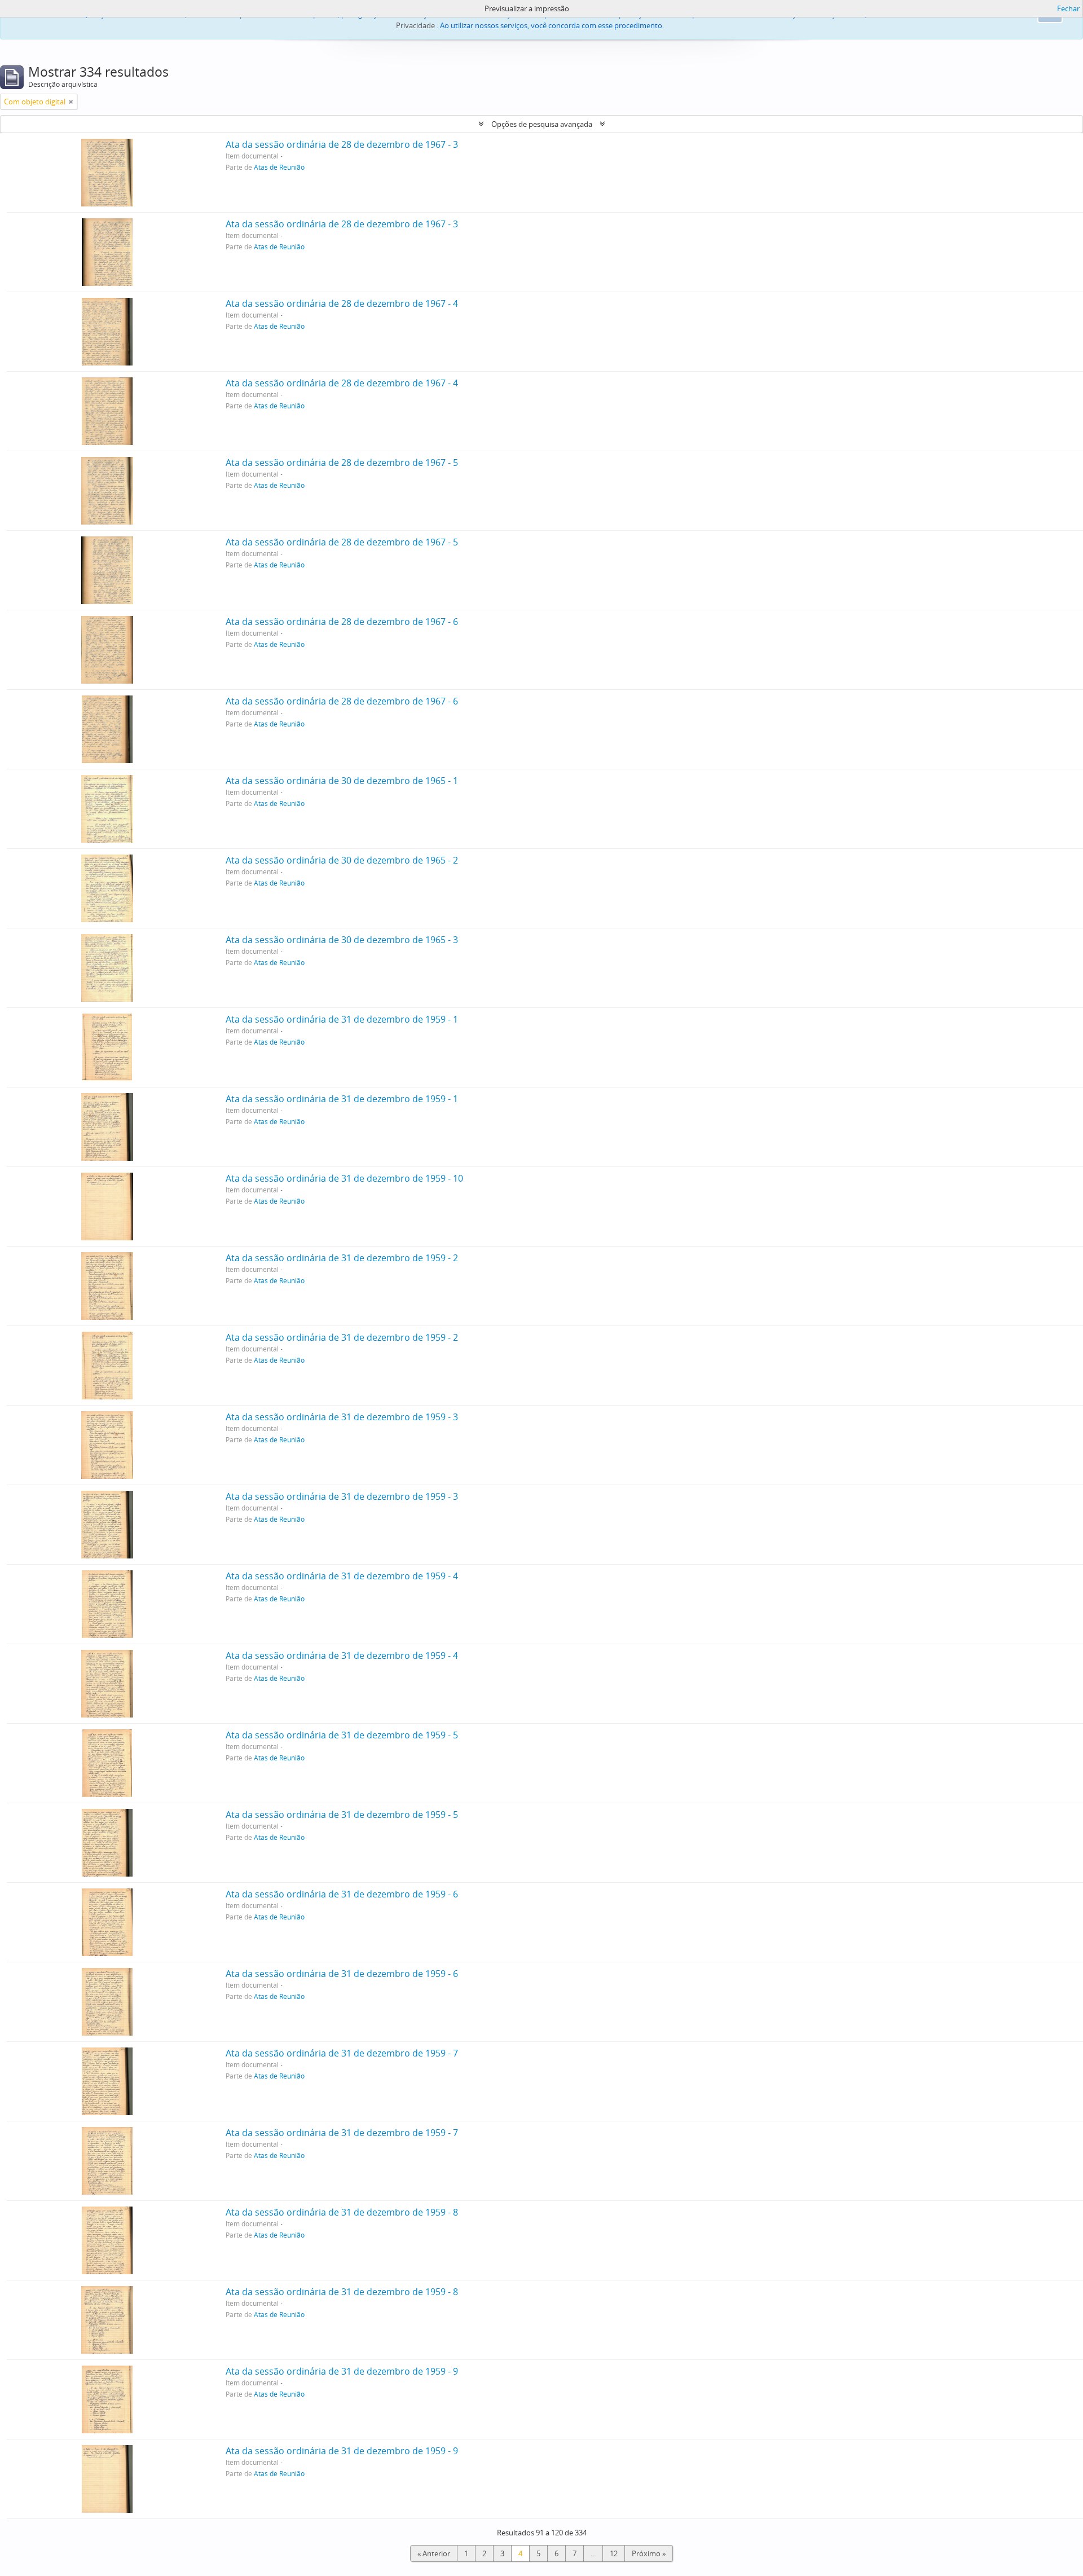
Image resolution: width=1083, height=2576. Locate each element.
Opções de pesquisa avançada (542, 124)
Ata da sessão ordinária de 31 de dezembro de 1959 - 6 (342, 1894)
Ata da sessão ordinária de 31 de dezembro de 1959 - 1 (342, 1019)
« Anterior (434, 2553)
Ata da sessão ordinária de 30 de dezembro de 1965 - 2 (342, 860)
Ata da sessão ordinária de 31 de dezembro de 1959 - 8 (342, 2212)
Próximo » (649, 2553)
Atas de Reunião (279, 167)
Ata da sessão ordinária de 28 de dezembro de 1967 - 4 (342, 303)
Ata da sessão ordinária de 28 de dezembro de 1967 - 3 (342, 144)
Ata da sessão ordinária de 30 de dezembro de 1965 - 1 (342, 781)
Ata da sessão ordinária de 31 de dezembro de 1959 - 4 (342, 1576)
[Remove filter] (71, 102)
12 (614, 2553)
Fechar (1068, 8)
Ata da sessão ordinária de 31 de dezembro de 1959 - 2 (342, 1258)
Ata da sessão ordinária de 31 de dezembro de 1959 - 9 (342, 2371)
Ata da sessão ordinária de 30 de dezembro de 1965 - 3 (342, 940)
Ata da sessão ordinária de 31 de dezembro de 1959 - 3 (342, 1417)
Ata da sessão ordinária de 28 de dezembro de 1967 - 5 (342, 463)
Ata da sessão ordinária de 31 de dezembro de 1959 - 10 (344, 1178)
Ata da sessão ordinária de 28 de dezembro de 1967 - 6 (342, 622)
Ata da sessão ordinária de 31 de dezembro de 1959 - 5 (342, 1735)
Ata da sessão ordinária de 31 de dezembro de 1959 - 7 (342, 2053)
